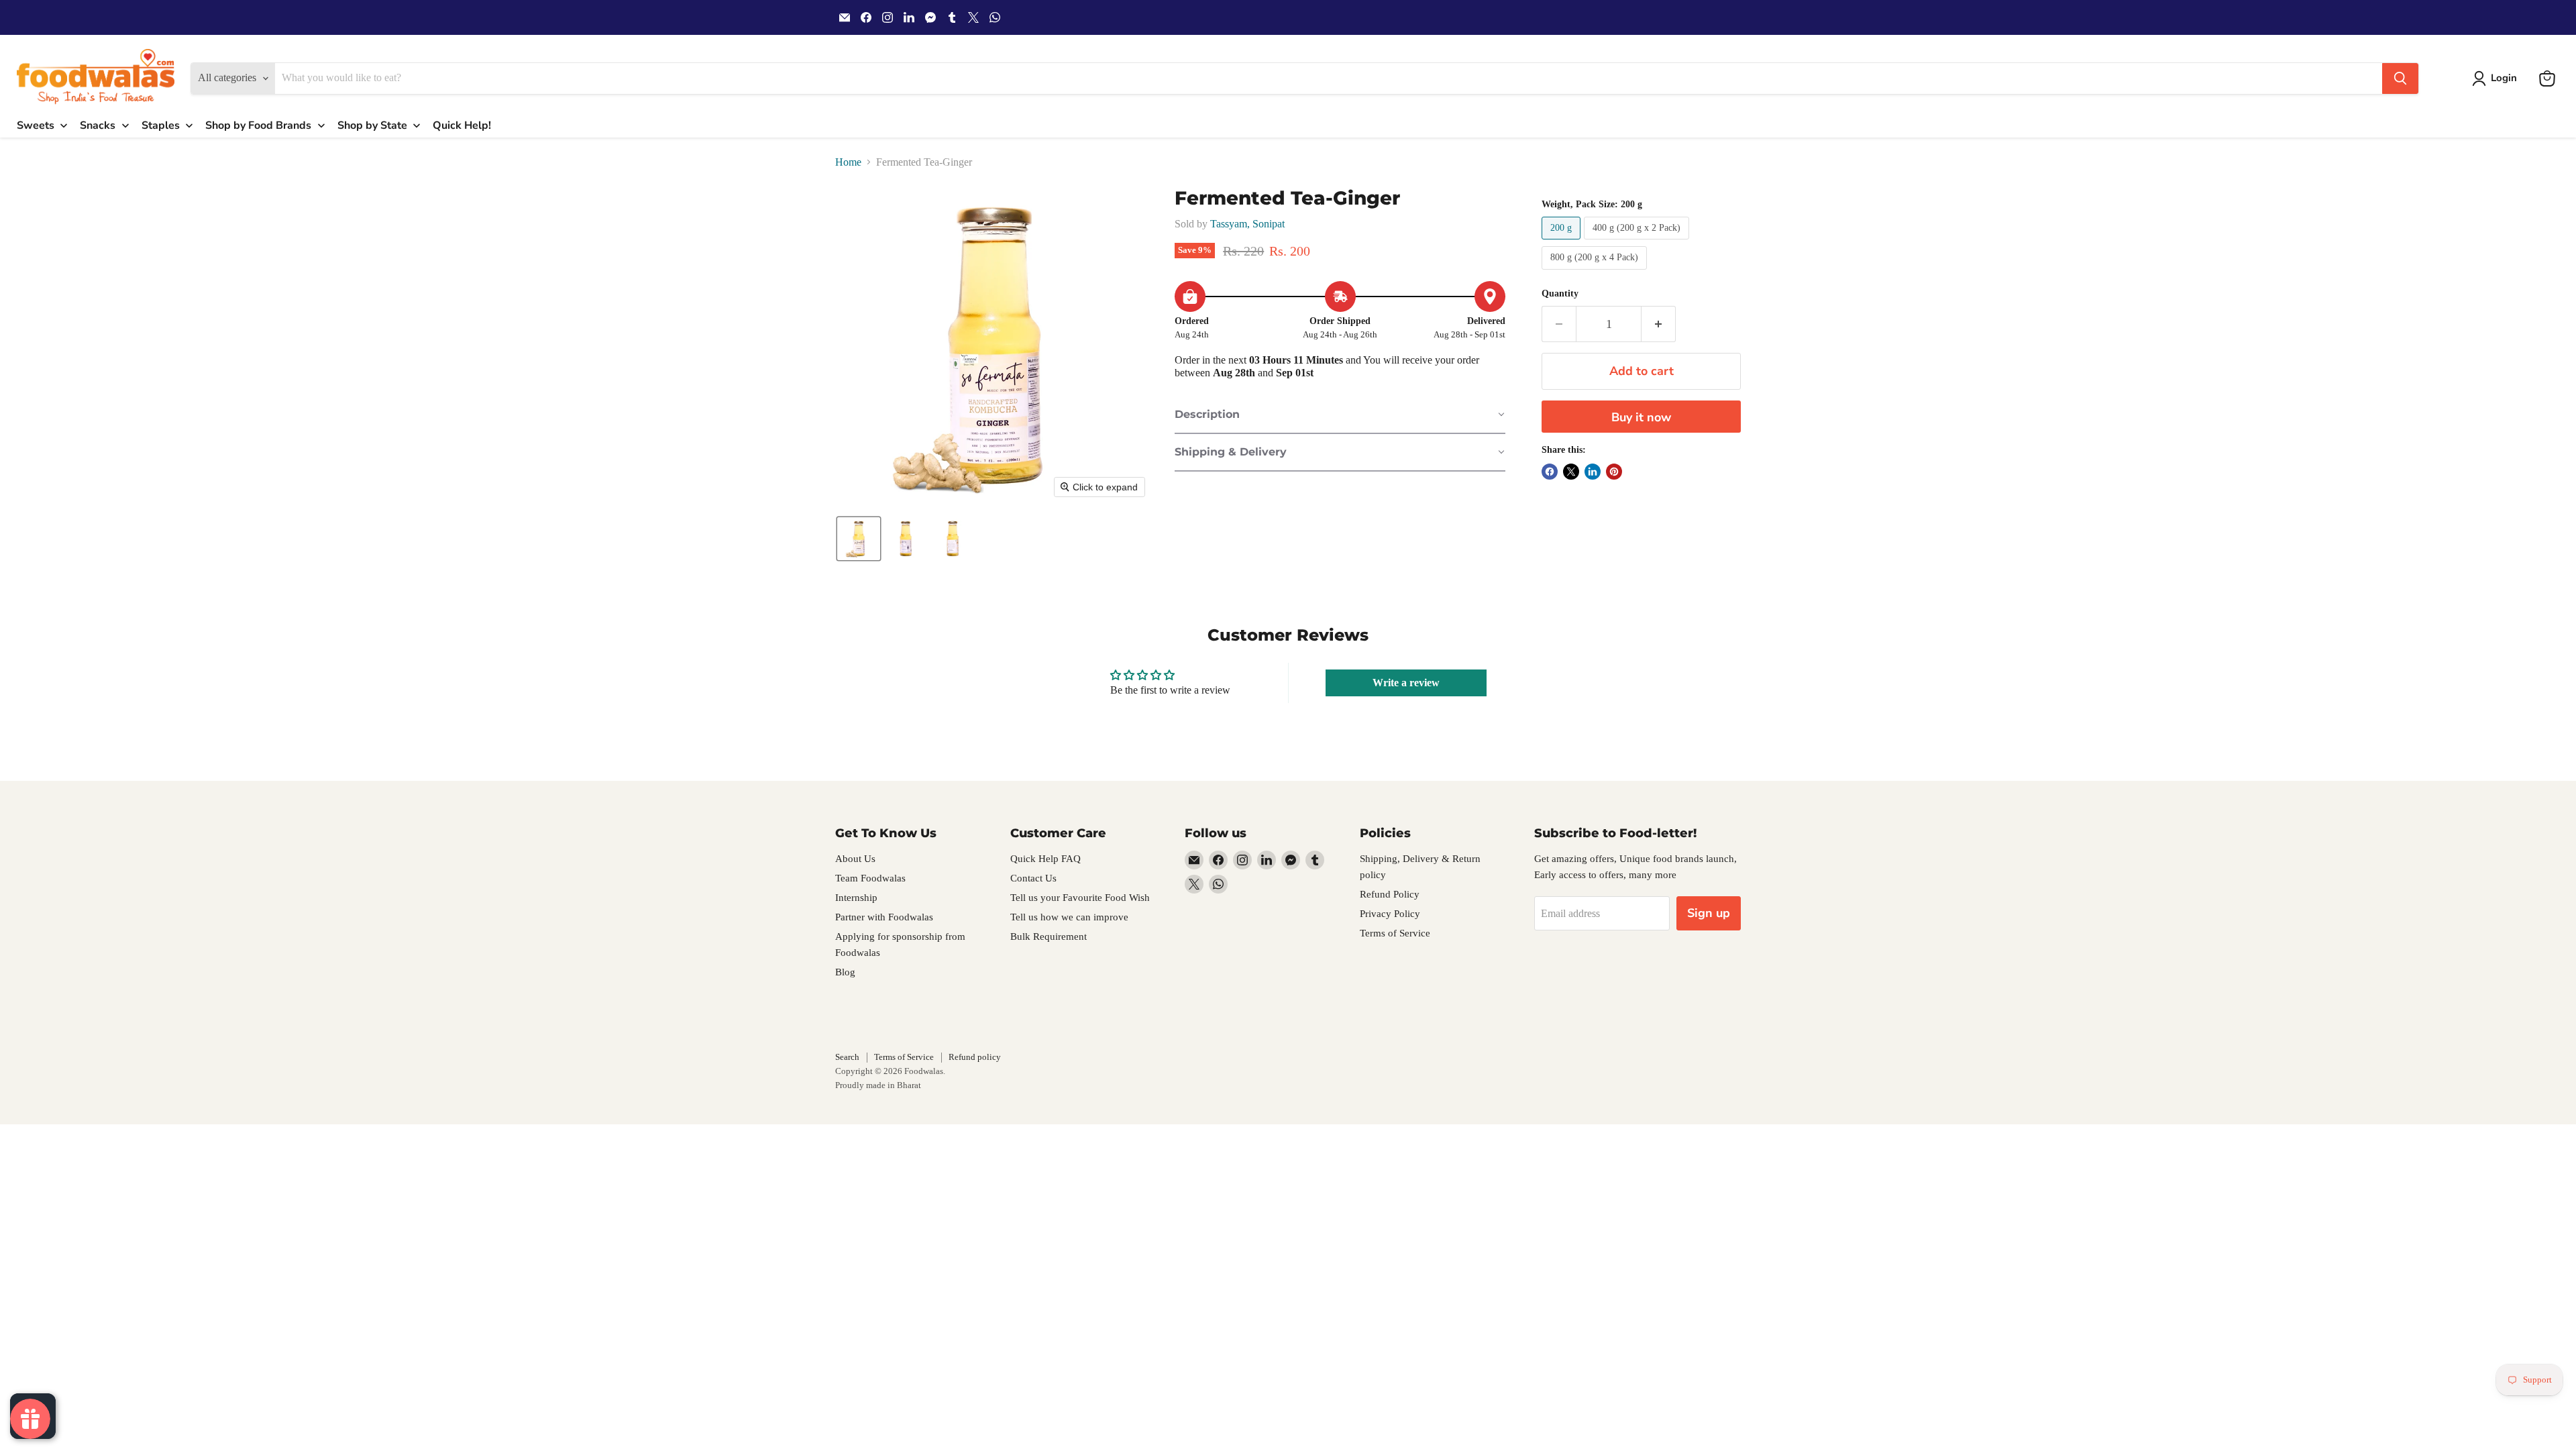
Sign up (1709, 913)
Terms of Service (1395, 933)
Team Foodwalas (870, 878)
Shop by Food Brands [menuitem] (258, 125)
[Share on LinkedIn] (1593, 472)
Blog (845, 972)
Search (847, 1057)
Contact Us (1033, 878)
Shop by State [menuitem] (372, 125)
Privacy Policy (1390, 914)
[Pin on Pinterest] (1614, 472)
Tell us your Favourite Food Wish (1080, 898)
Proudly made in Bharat (878, 1085)
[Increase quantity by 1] (1659, 324)
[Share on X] (1571, 472)
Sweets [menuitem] (36, 125)
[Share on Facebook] (1550, 472)
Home (848, 162)
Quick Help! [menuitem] (462, 125)
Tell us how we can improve (1069, 917)
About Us (855, 859)
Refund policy (975, 1057)
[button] (2497, 78)
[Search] (2400, 78)
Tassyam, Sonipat (1247, 224)
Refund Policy (1390, 894)
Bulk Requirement (1049, 936)
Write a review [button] (1406, 683)
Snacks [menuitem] (98, 125)
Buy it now (1641, 417)
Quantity (1560, 293)
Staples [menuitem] (161, 125)
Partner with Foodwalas (884, 917)
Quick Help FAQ (1045, 859)
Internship (856, 898)
